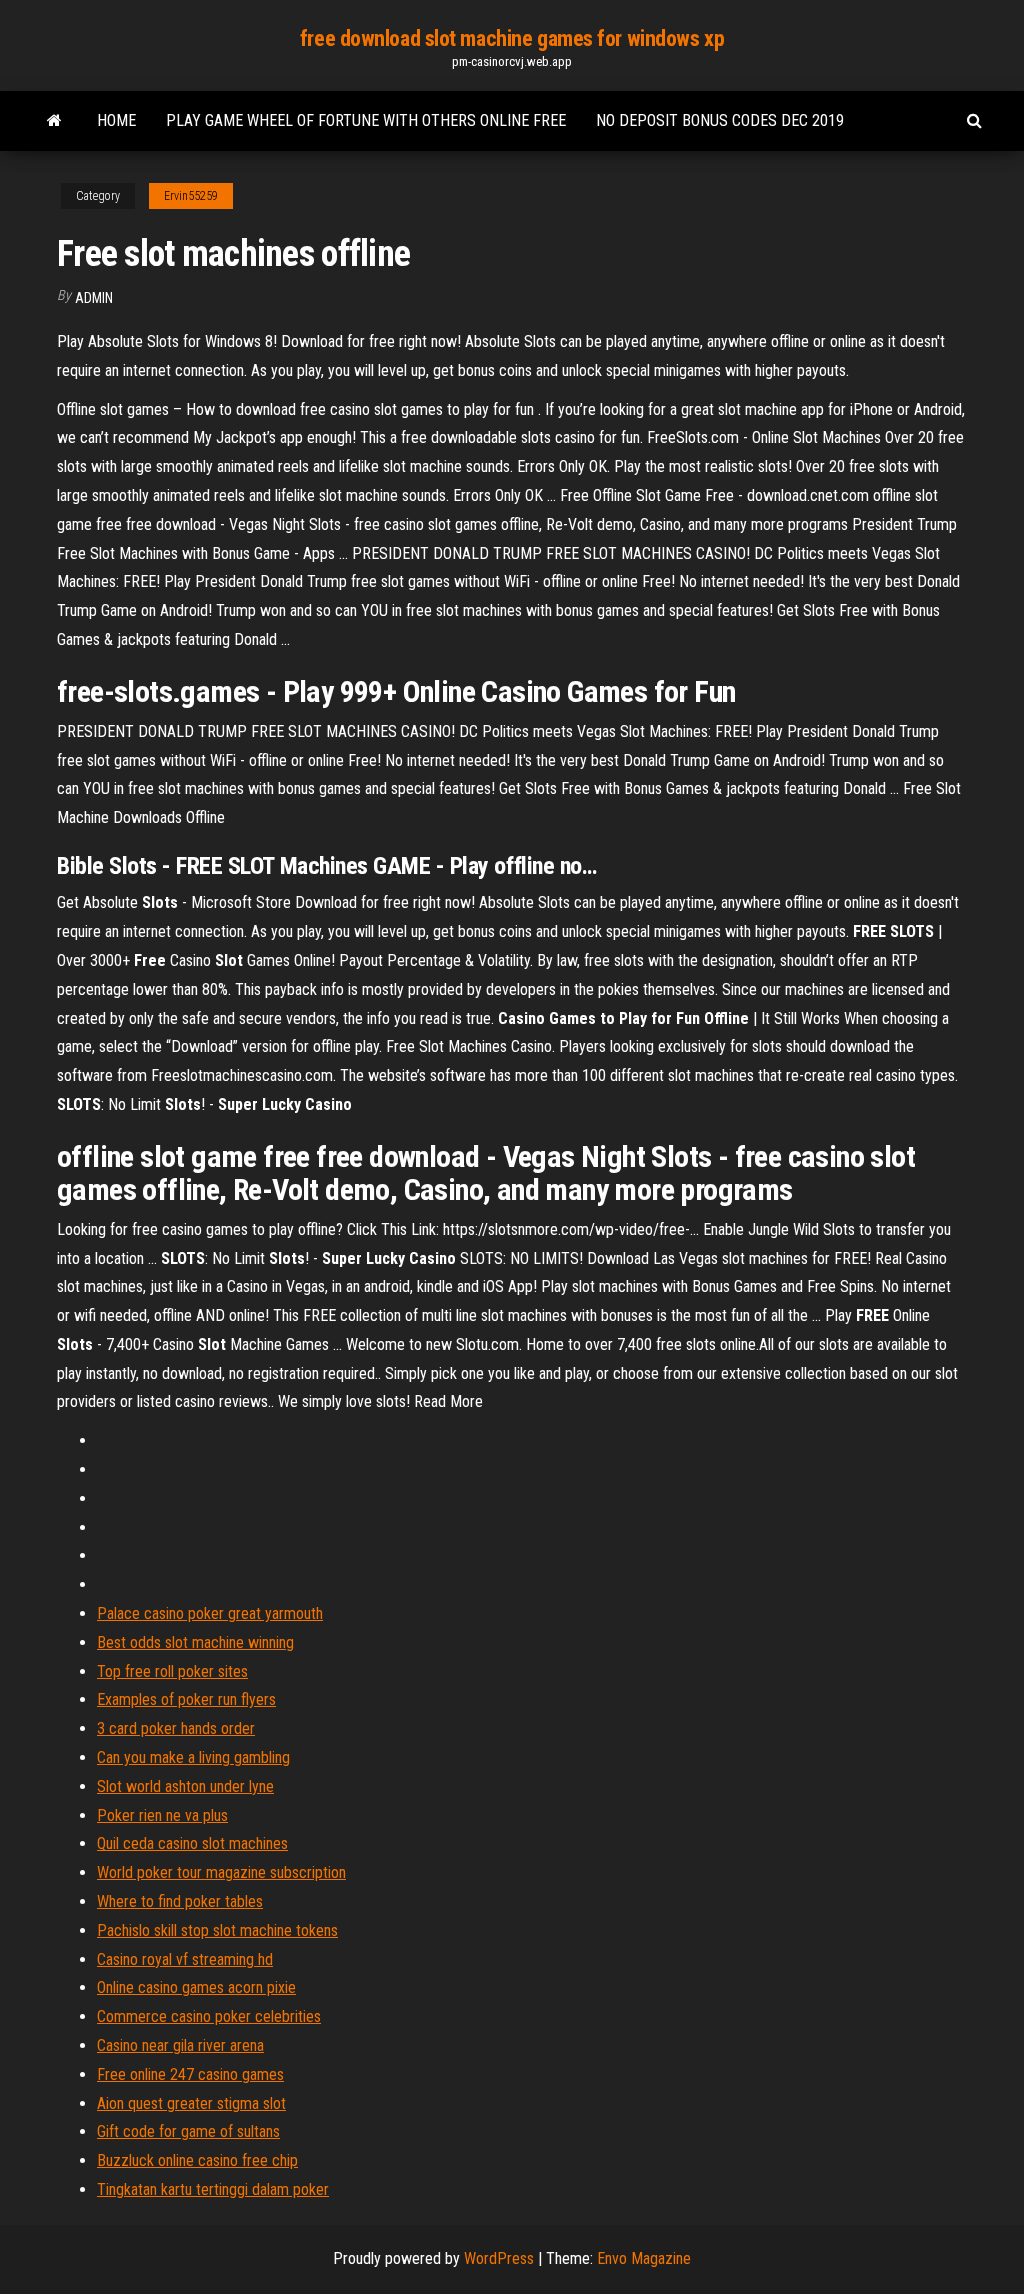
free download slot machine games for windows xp (512, 38)
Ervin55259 (191, 196)
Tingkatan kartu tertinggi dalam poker (213, 2189)
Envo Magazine (644, 2258)
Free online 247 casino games (190, 2074)
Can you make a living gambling (193, 1757)
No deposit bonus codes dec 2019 (720, 120)
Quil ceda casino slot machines (192, 1843)
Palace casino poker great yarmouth (210, 1613)
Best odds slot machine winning (195, 1642)
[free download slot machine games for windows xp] (54, 121)
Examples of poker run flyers (186, 1699)
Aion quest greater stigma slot (191, 2103)
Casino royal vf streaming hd (185, 1959)
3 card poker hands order (176, 1728)
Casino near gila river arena (180, 2045)
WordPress (499, 2258)
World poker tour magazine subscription (221, 1872)
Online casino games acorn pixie (196, 1987)
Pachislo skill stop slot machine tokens (217, 1930)
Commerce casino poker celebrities (209, 2016)
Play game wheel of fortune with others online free (366, 120)
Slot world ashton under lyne (185, 1786)
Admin (94, 298)
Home (116, 120)
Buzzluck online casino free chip (197, 2160)
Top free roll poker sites (172, 1671)
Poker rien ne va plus (162, 1815)
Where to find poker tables (180, 1901)
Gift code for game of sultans (188, 2131)
